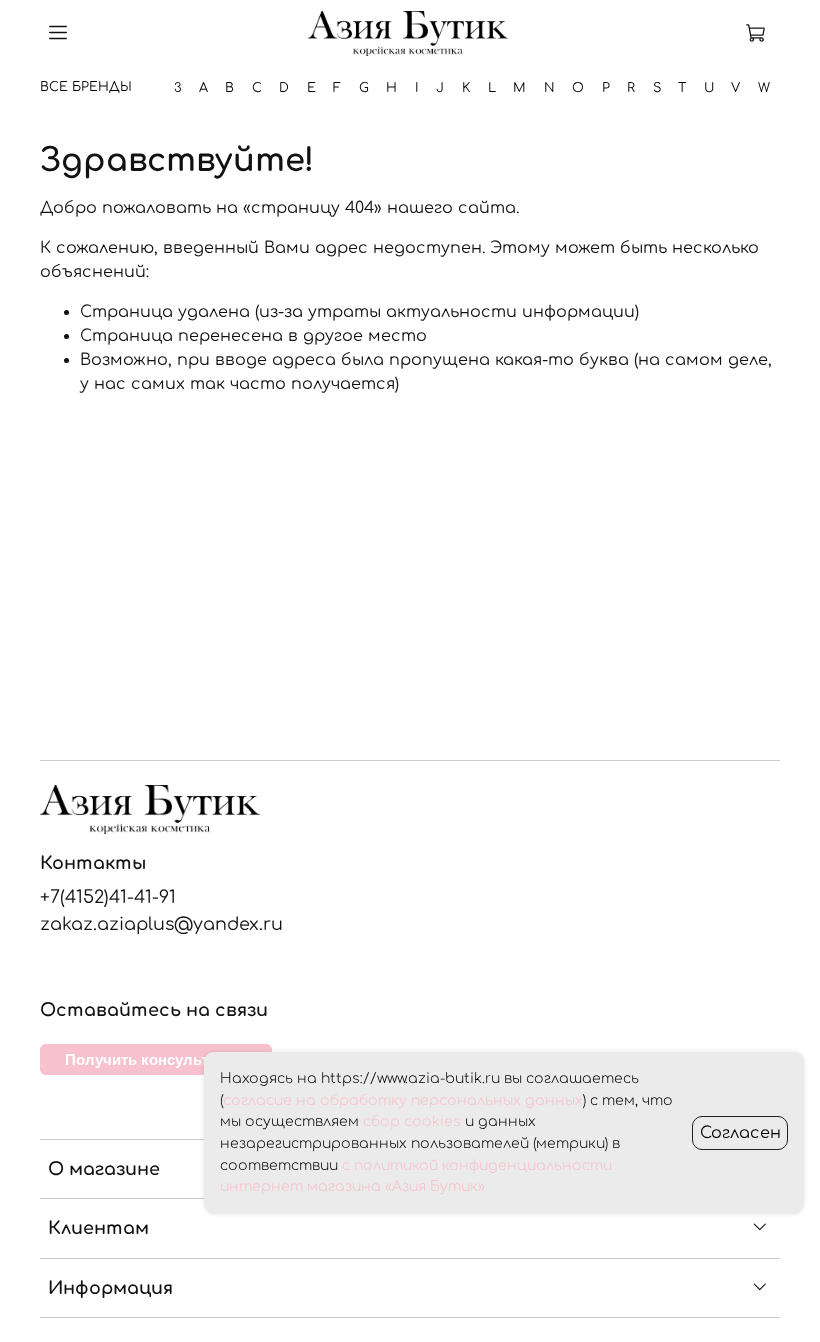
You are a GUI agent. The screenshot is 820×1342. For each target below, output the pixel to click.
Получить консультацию (156, 1059)
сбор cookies (412, 1121)
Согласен (740, 1133)
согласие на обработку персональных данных (403, 1100)
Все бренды (86, 87)
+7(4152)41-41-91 (108, 897)
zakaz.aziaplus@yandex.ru (161, 924)
